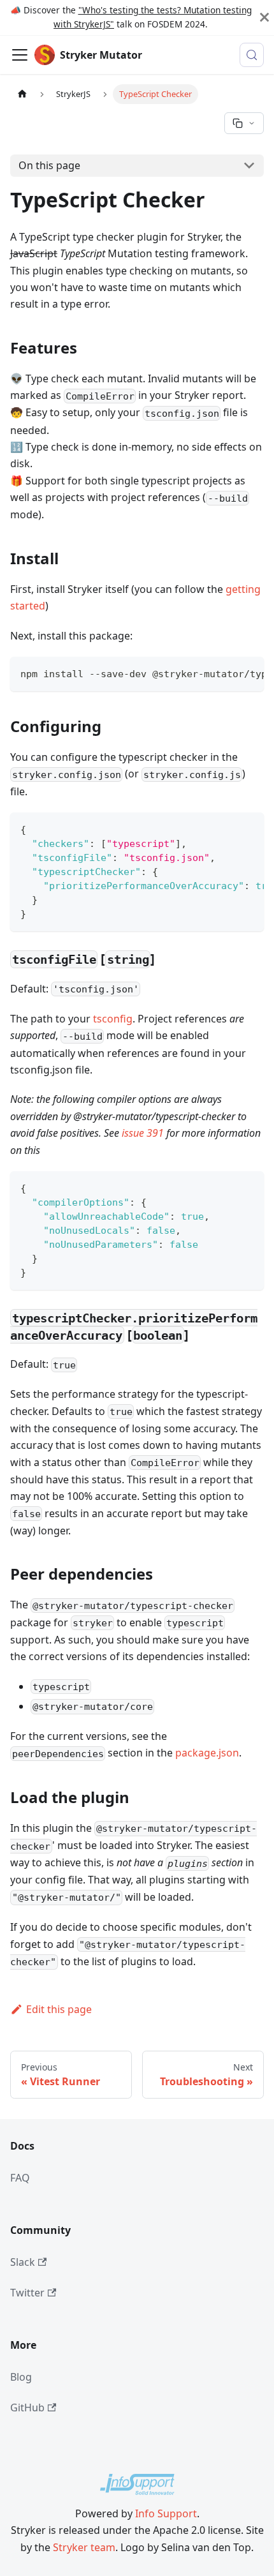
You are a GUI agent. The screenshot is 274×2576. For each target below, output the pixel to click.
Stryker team (84, 2547)
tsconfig (113, 1019)
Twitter (27, 2293)
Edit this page (59, 2009)
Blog (21, 2377)
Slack (23, 2262)
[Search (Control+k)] (252, 55)
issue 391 (143, 1133)
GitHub (27, 2408)
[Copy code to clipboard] (248, 673)
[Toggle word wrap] (225, 673)
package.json (207, 1753)
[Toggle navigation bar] (20, 55)
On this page (49, 165)
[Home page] (22, 94)
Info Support (166, 2513)
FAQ (20, 2178)
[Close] (264, 18)
